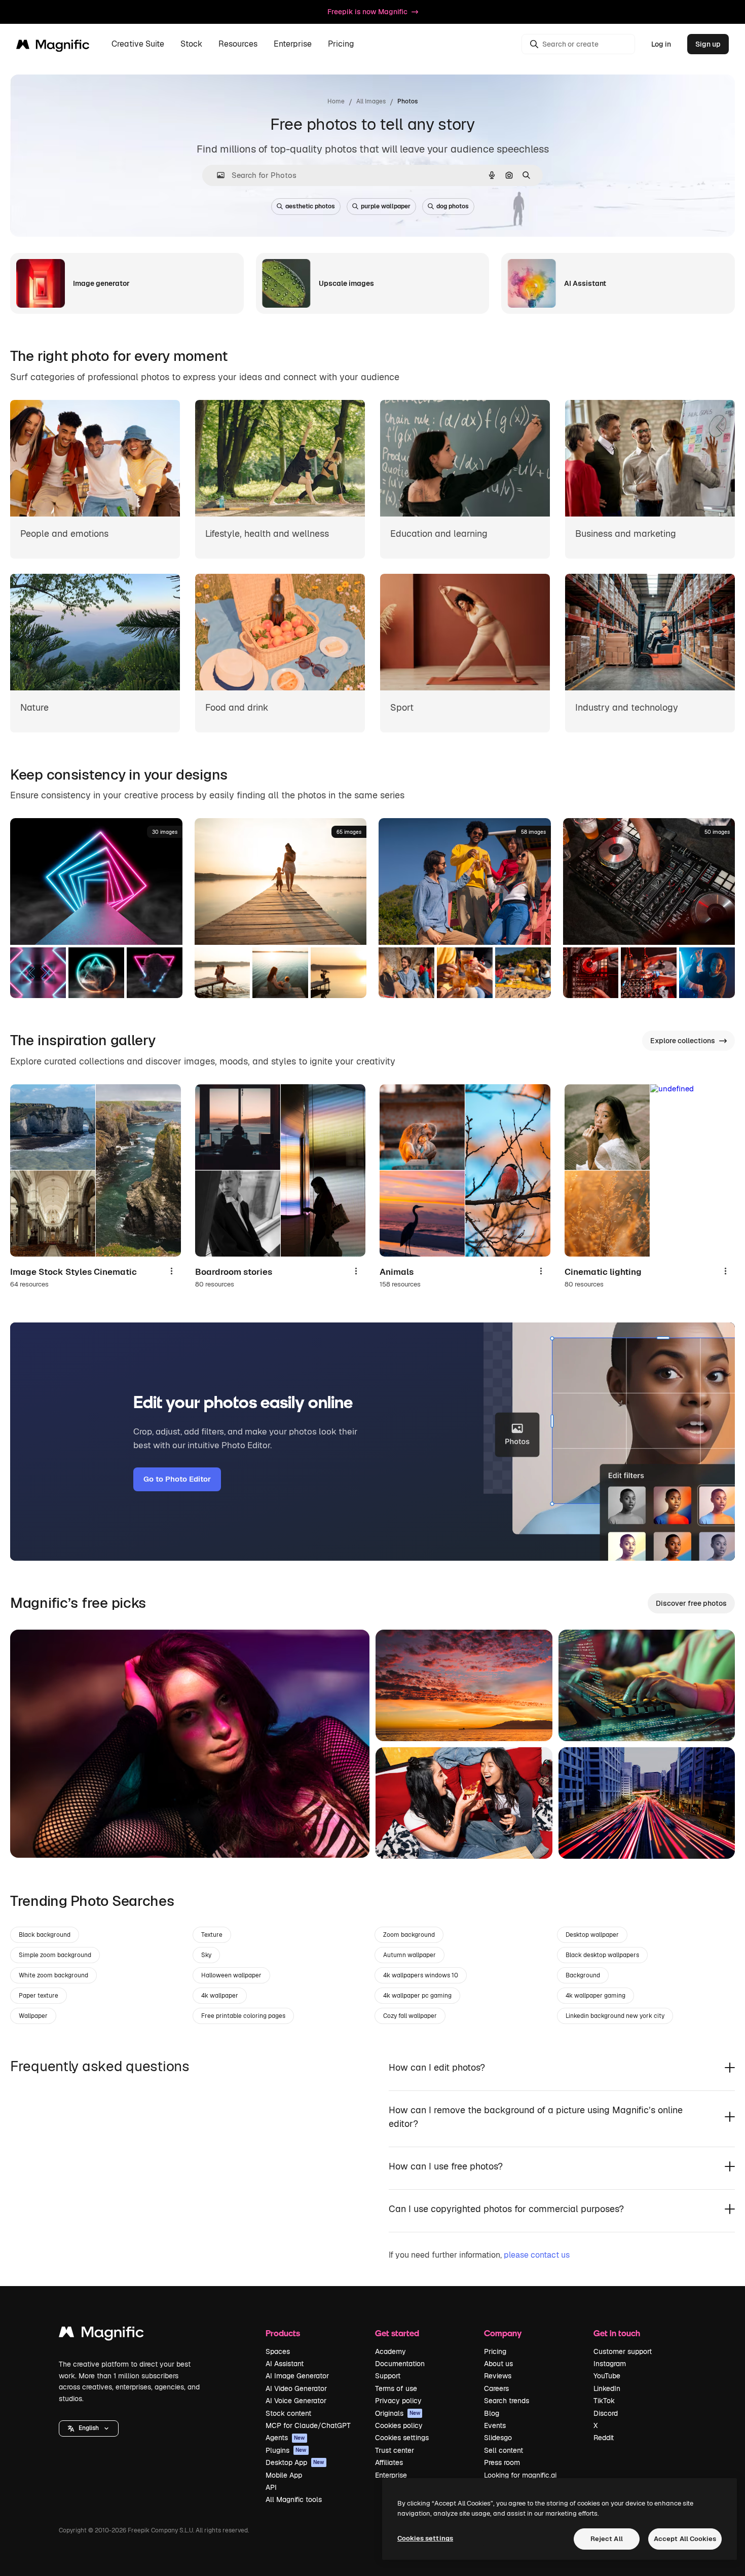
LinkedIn (607, 2388)
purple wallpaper (386, 206)
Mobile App (284, 2475)
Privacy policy (398, 2401)
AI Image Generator (297, 2376)
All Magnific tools (294, 2499)
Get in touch (617, 2333)
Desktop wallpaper (592, 1935)
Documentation (400, 2364)
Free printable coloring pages (243, 2016)
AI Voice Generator (296, 2401)
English (89, 2428)
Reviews (498, 2376)
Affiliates (389, 2462)
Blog (492, 2413)
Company (503, 2333)
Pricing (341, 44)
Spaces (278, 2351)
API (271, 2487)
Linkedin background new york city (615, 2016)
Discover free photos (691, 1603)
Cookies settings (402, 2438)
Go (33, 1837)
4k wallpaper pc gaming (417, 1996)
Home (336, 101)
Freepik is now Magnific (367, 12)
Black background (45, 1935)
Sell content (504, 2450)
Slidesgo (498, 2438)
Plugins (286, 2450)
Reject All (607, 2539)
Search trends (507, 2401)
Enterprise (391, 2475)
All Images (371, 101)
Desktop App (295, 2462)
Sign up (708, 44)
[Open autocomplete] (217, 175)
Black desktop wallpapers (602, 1955)
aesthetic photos (310, 206)
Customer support (623, 2351)
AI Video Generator (296, 2388)
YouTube (607, 2376)
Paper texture (39, 1996)
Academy (390, 2351)
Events (495, 2425)
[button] (89, 2428)
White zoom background (53, 1975)
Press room (502, 2462)
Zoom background (409, 1935)
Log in (661, 44)
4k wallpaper (220, 1996)
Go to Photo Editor (177, 1479)
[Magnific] (101, 2334)
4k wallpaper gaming (595, 1996)
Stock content (288, 2413)
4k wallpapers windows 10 (421, 1975)
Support (388, 2376)
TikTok (604, 2401)
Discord (606, 2413)
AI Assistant (285, 2364)
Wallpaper (33, 2016)
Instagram (610, 2364)
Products (283, 2333)
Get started (397, 2333)
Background (583, 1975)
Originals (398, 2413)
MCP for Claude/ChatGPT (308, 2425)
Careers (496, 2388)
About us (498, 2364)
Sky (206, 1955)
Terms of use (396, 2388)
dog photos (453, 206)
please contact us (537, 2255)
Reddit (604, 2438)
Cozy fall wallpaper (410, 2016)
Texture (212, 1935)
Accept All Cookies (685, 2539)
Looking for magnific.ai (520, 2475)
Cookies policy (399, 2425)
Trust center (395, 2450)
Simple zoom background (55, 1955)
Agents (285, 2438)
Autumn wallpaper (409, 1955)
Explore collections (683, 1041)
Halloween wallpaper (231, 1975)
